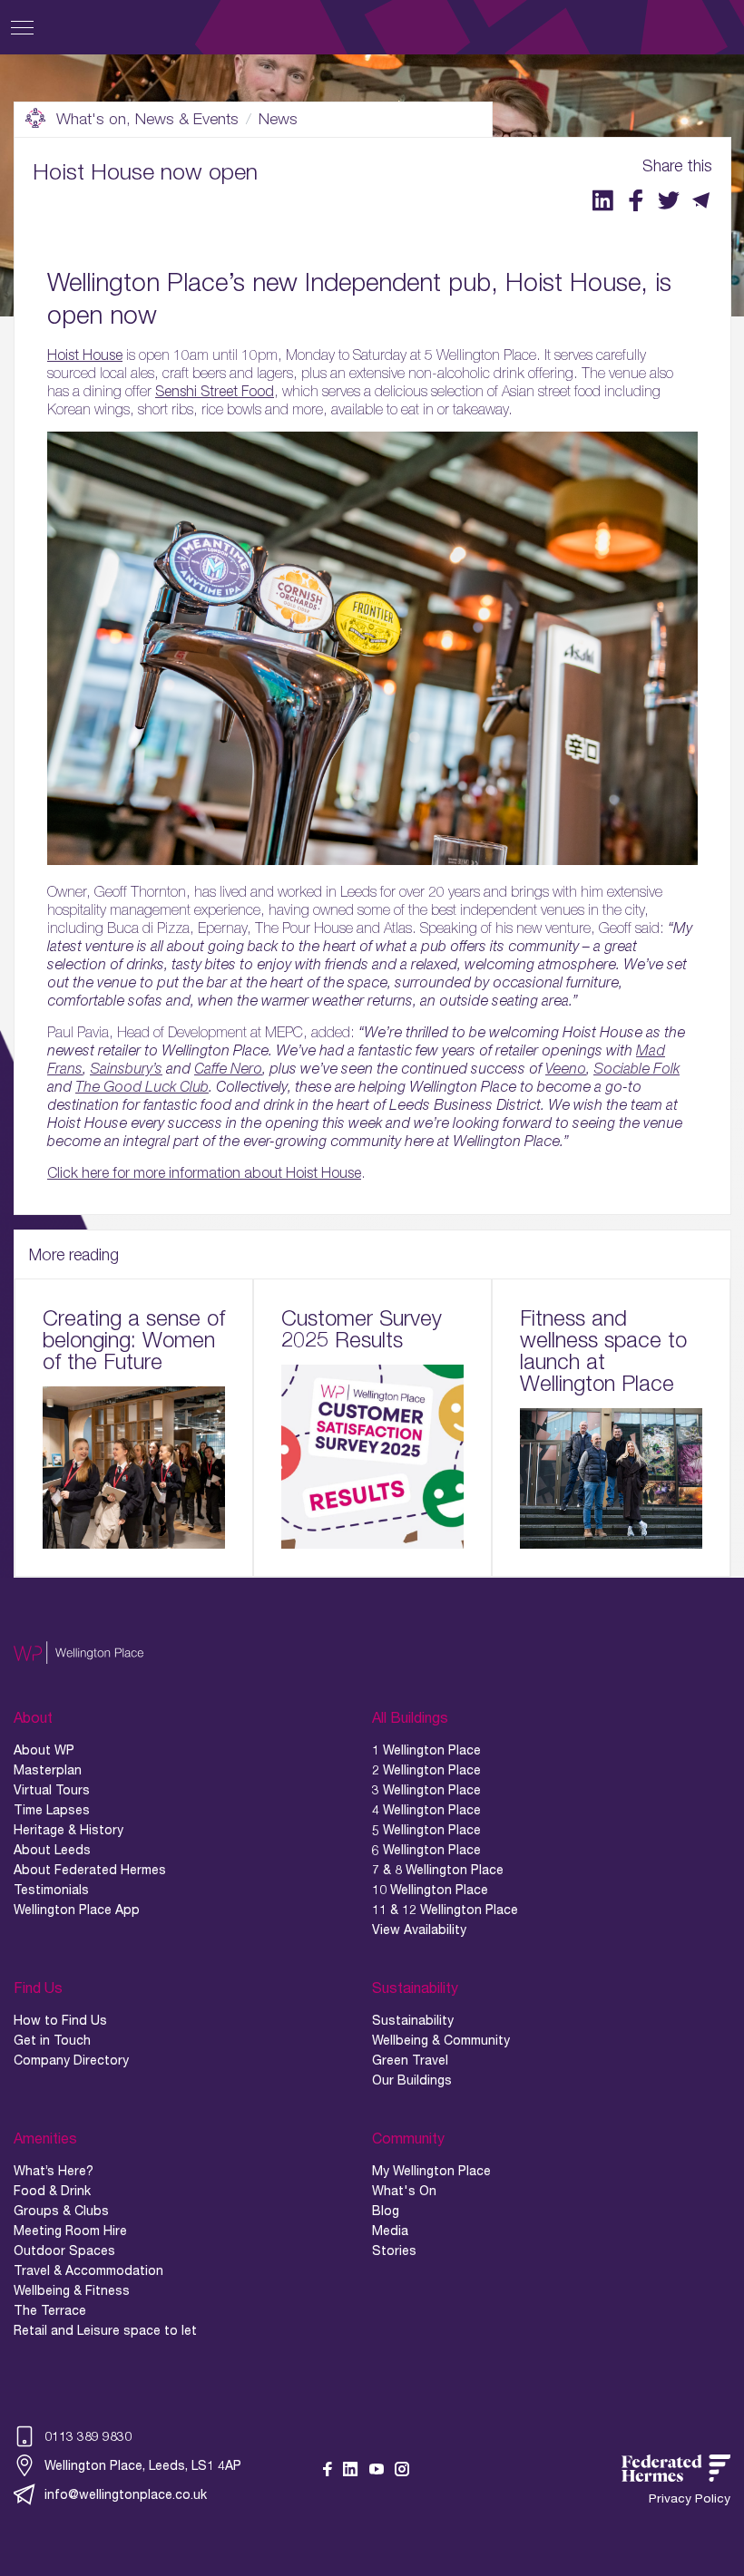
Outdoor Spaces (64, 2250)
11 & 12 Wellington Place (445, 1910)
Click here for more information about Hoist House (204, 1172)
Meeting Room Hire (70, 2231)
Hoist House (85, 355)
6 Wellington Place (426, 1850)
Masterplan (48, 1770)
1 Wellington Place (426, 1750)
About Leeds (52, 1850)
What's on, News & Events (147, 119)
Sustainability (413, 2020)
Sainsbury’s (126, 1068)
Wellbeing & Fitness (72, 2290)
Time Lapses (52, 1810)
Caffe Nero (228, 1068)
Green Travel (410, 2060)
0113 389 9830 (88, 2436)
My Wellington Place (431, 2171)
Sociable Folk (636, 1068)
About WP (44, 1750)
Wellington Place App (77, 1910)
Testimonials (51, 1890)
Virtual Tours (52, 1790)
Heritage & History (69, 1830)
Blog (386, 2211)
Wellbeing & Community (441, 2040)
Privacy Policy (690, 2498)
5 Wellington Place (426, 1830)
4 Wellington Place (426, 1810)
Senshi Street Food (215, 391)
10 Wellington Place (430, 1890)
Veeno (566, 1068)
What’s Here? (54, 2171)
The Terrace (50, 2310)
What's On (404, 2191)
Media (390, 2231)
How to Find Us (60, 2020)
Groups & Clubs (61, 2211)
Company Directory (71, 2060)
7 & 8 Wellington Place (438, 1870)
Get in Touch (52, 2040)
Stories (394, 2250)
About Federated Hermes (90, 1870)
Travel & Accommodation (88, 2270)
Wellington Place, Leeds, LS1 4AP (143, 2465)
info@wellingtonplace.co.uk (126, 2494)
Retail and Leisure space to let (105, 2330)
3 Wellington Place (426, 1790)
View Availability (419, 1930)
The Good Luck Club (142, 1086)
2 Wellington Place (426, 1770)
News (278, 119)
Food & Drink (52, 2191)
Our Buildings (412, 2080)
